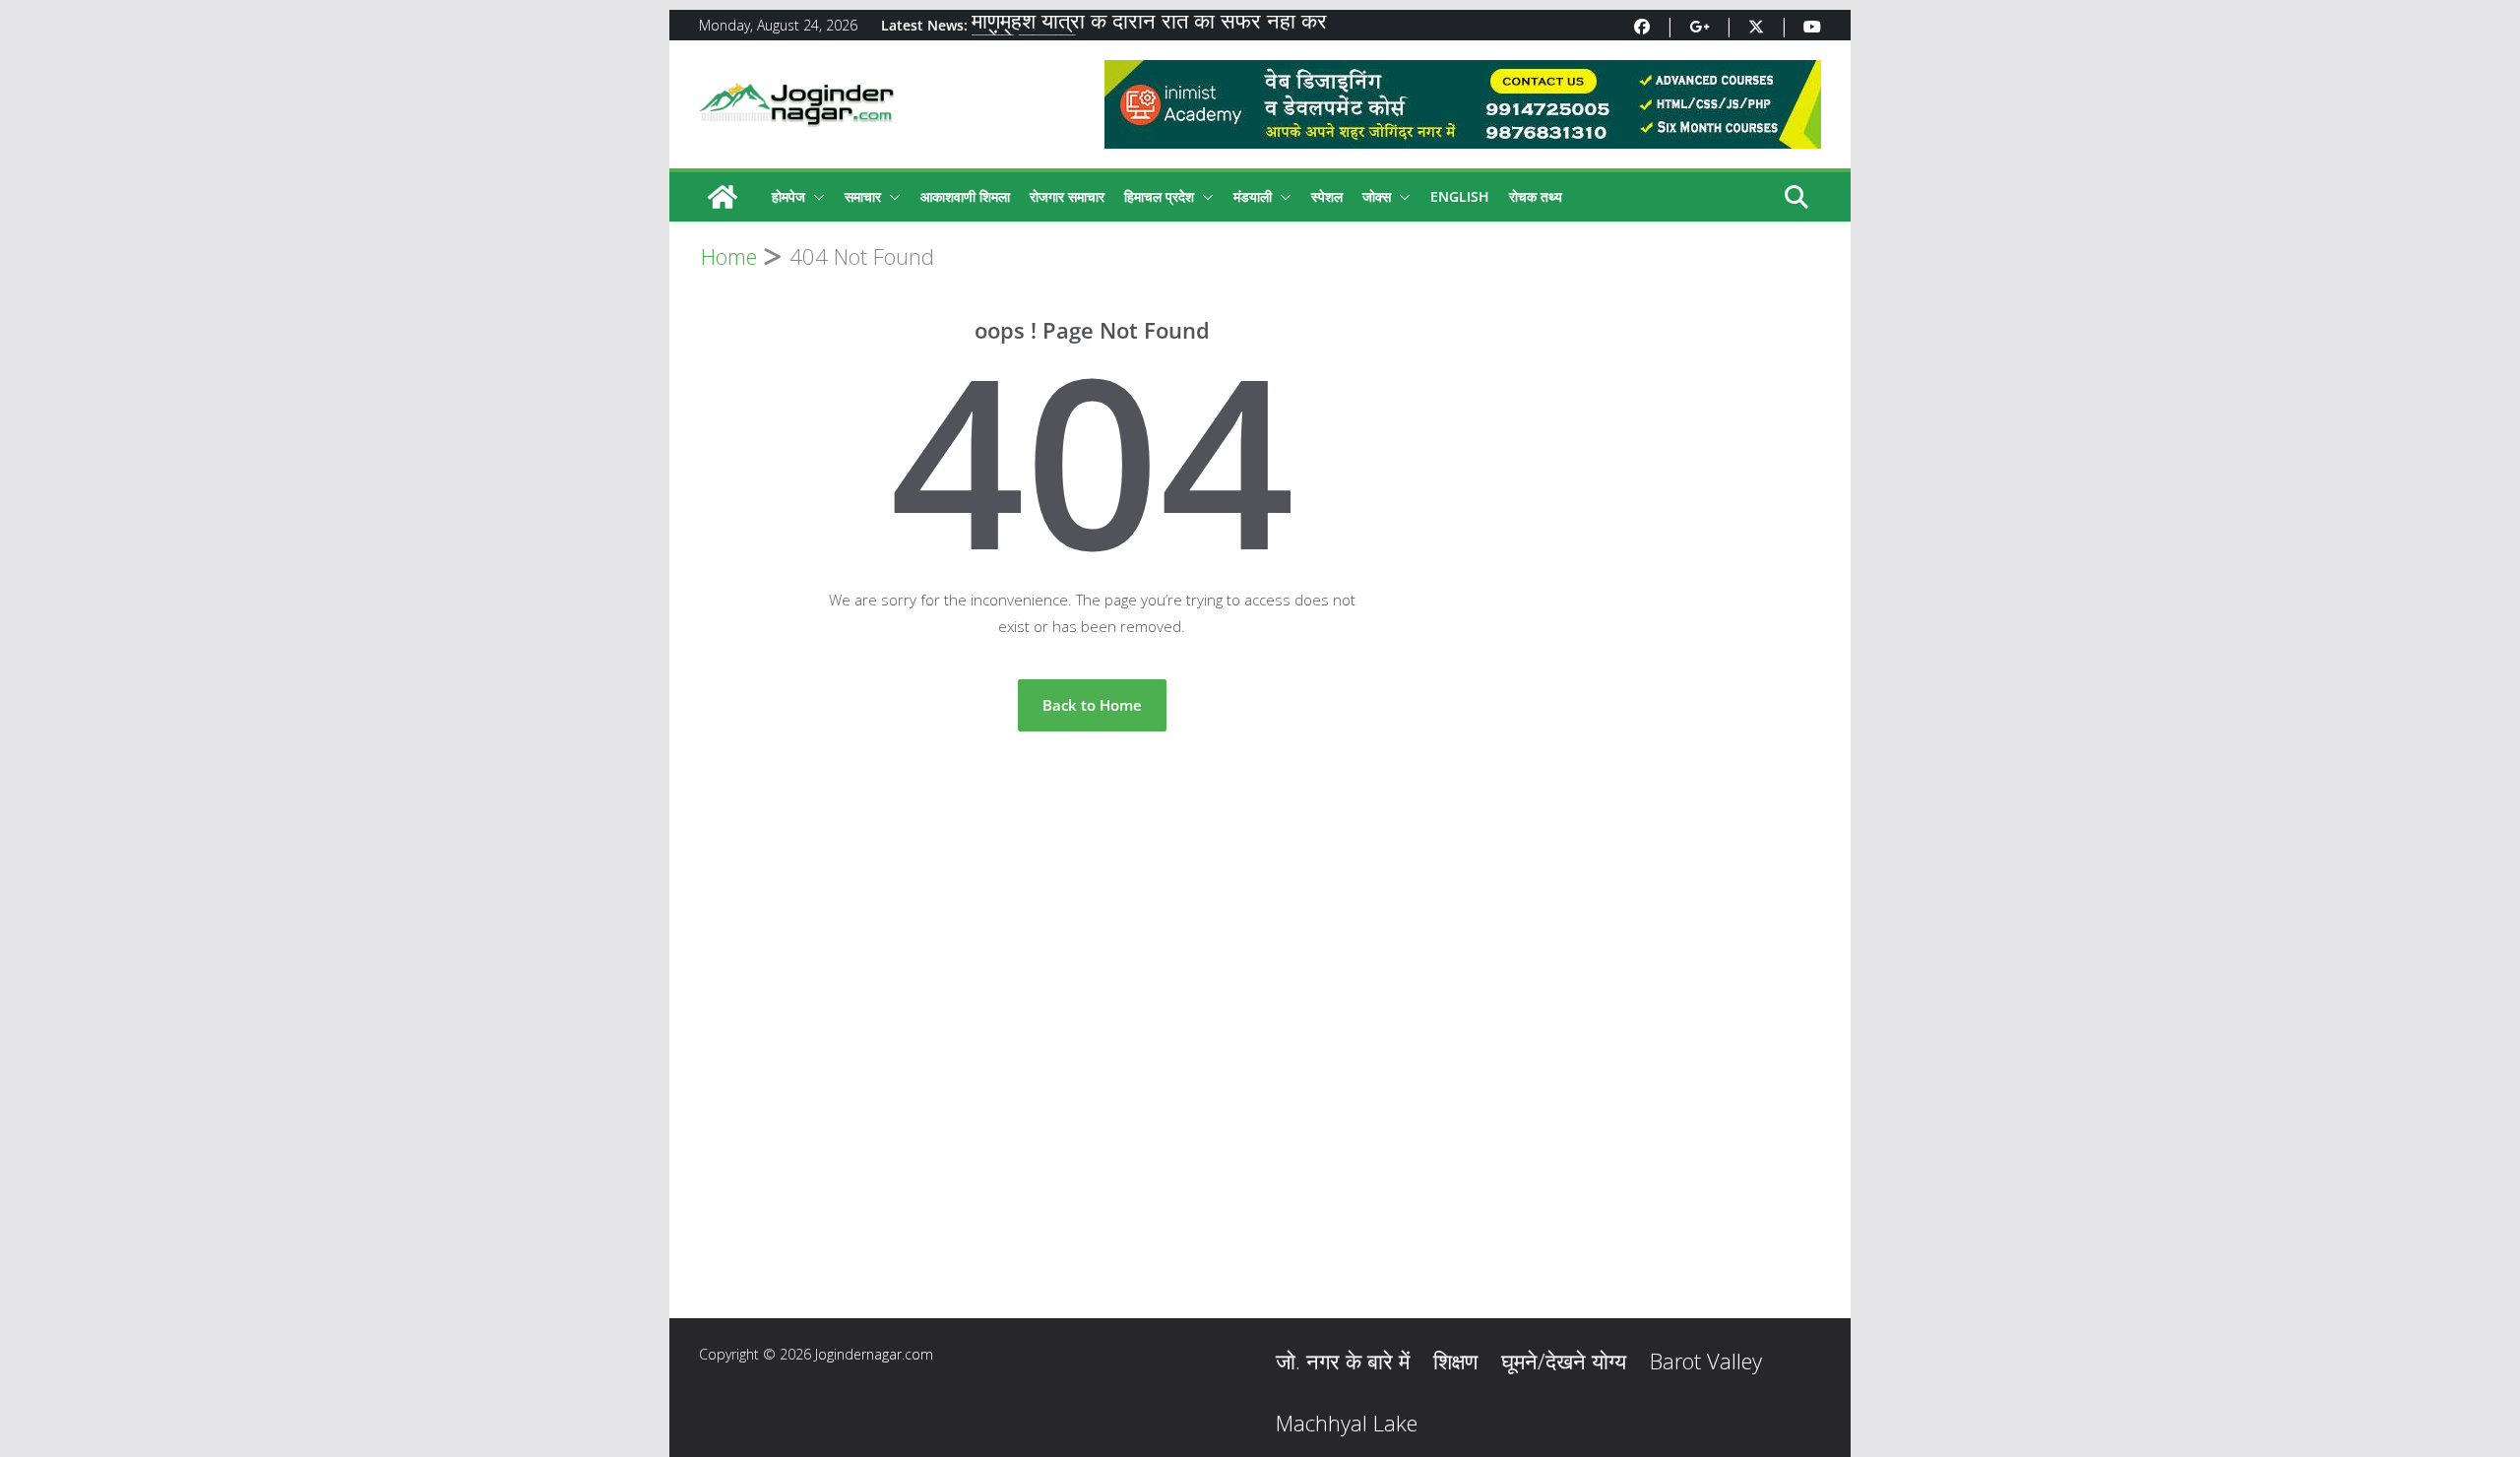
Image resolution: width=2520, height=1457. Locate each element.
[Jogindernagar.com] (723, 197)
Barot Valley (1706, 1361)
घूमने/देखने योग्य (1564, 1361)
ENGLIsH (1460, 196)
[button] (815, 197)
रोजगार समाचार (1067, 196)
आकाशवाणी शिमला (965, 196)
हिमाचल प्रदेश (1159, 196)
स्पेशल (1327, 196)
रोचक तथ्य (1536, 196)
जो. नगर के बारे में (1343, 1361)
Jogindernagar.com (874, 1354)
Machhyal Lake (1347, 1423)
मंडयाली (1253, 196)
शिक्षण (1455, 1361)
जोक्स (1377, 196)
